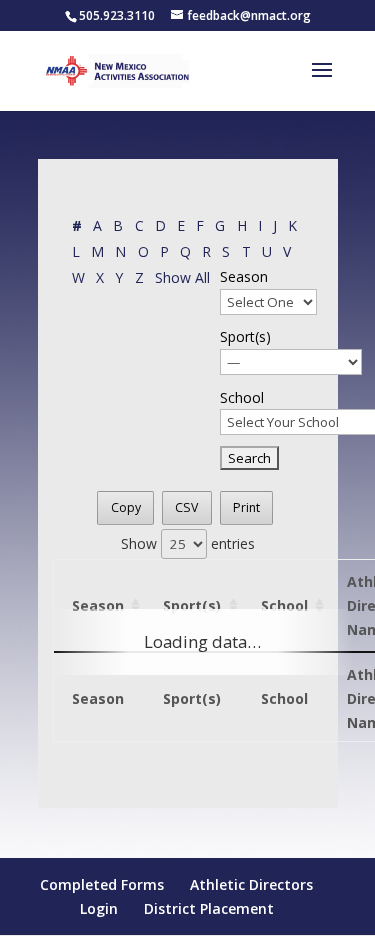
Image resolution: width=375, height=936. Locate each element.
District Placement (209, 908)
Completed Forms (102, 884)
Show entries (188, 543)
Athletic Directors (251, 884)
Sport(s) (245, 336)
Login (99, 908)
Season (244, 276)
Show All (182, 277)
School (242, 397)
